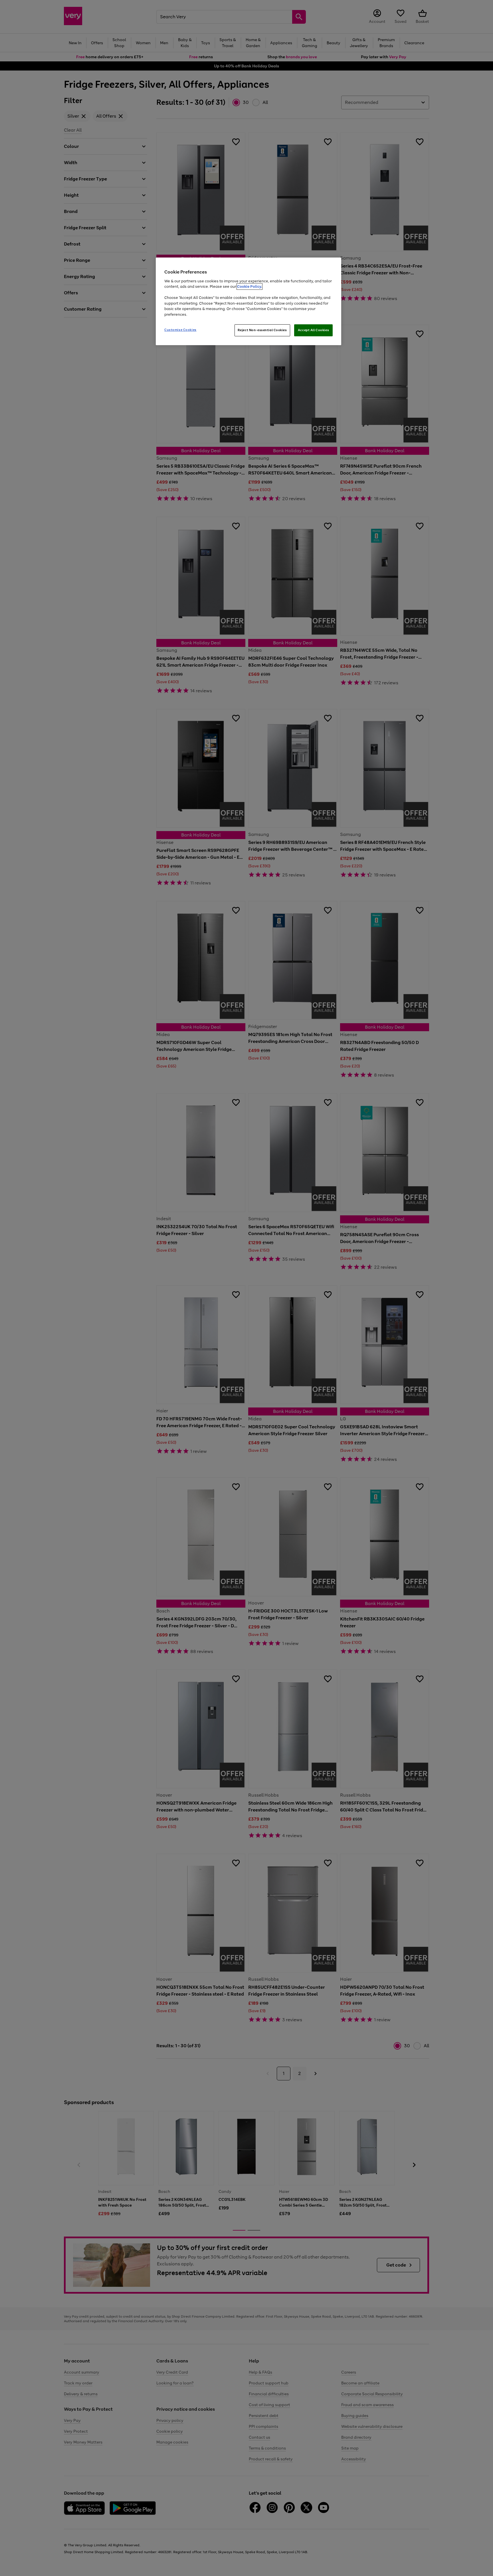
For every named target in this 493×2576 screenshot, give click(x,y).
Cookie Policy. (249, 286)
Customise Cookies (180, 330)
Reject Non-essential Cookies (262, 330)
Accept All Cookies (313, 330)
